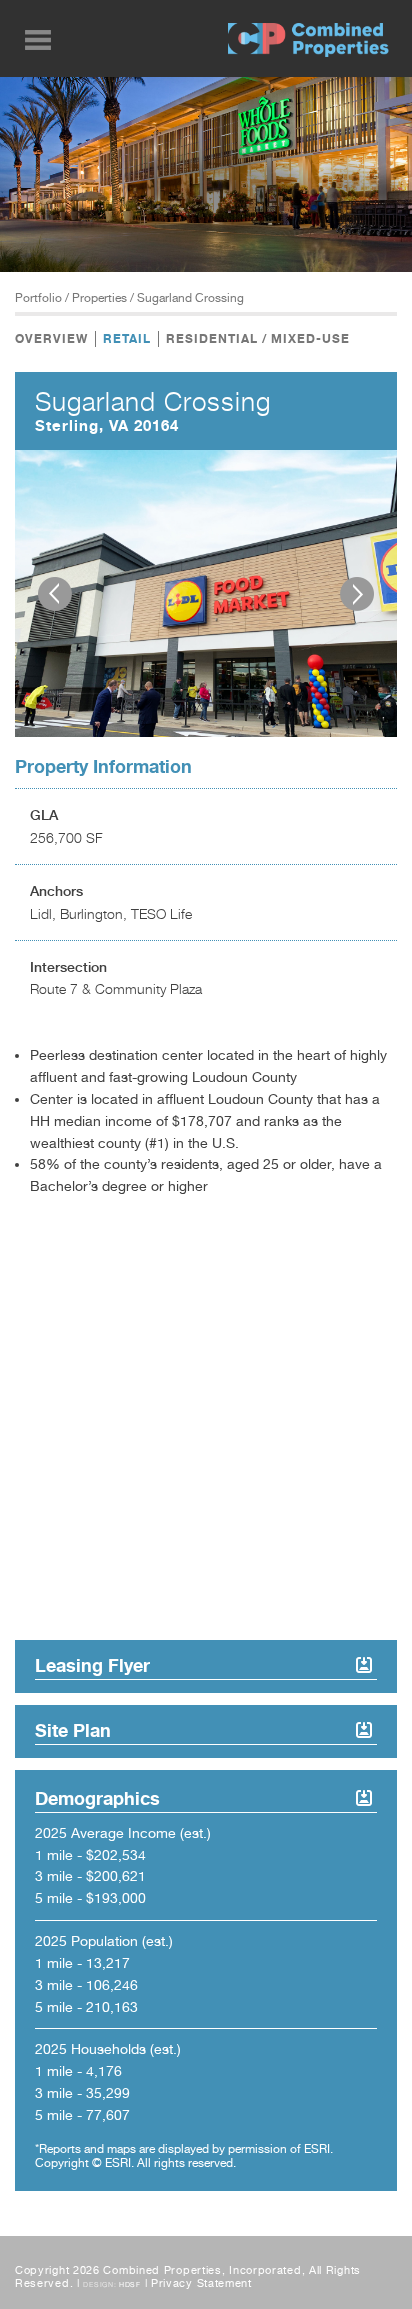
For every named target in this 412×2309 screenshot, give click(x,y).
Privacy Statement (201, 2283)
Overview (51, 338)
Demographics (97, 1798)
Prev (55, 594)
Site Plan (73, 1730)
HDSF (130, 2284)
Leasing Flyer (92, 1665)
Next (357, 594)
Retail (127, 338)
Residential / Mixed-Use (258, 338)
